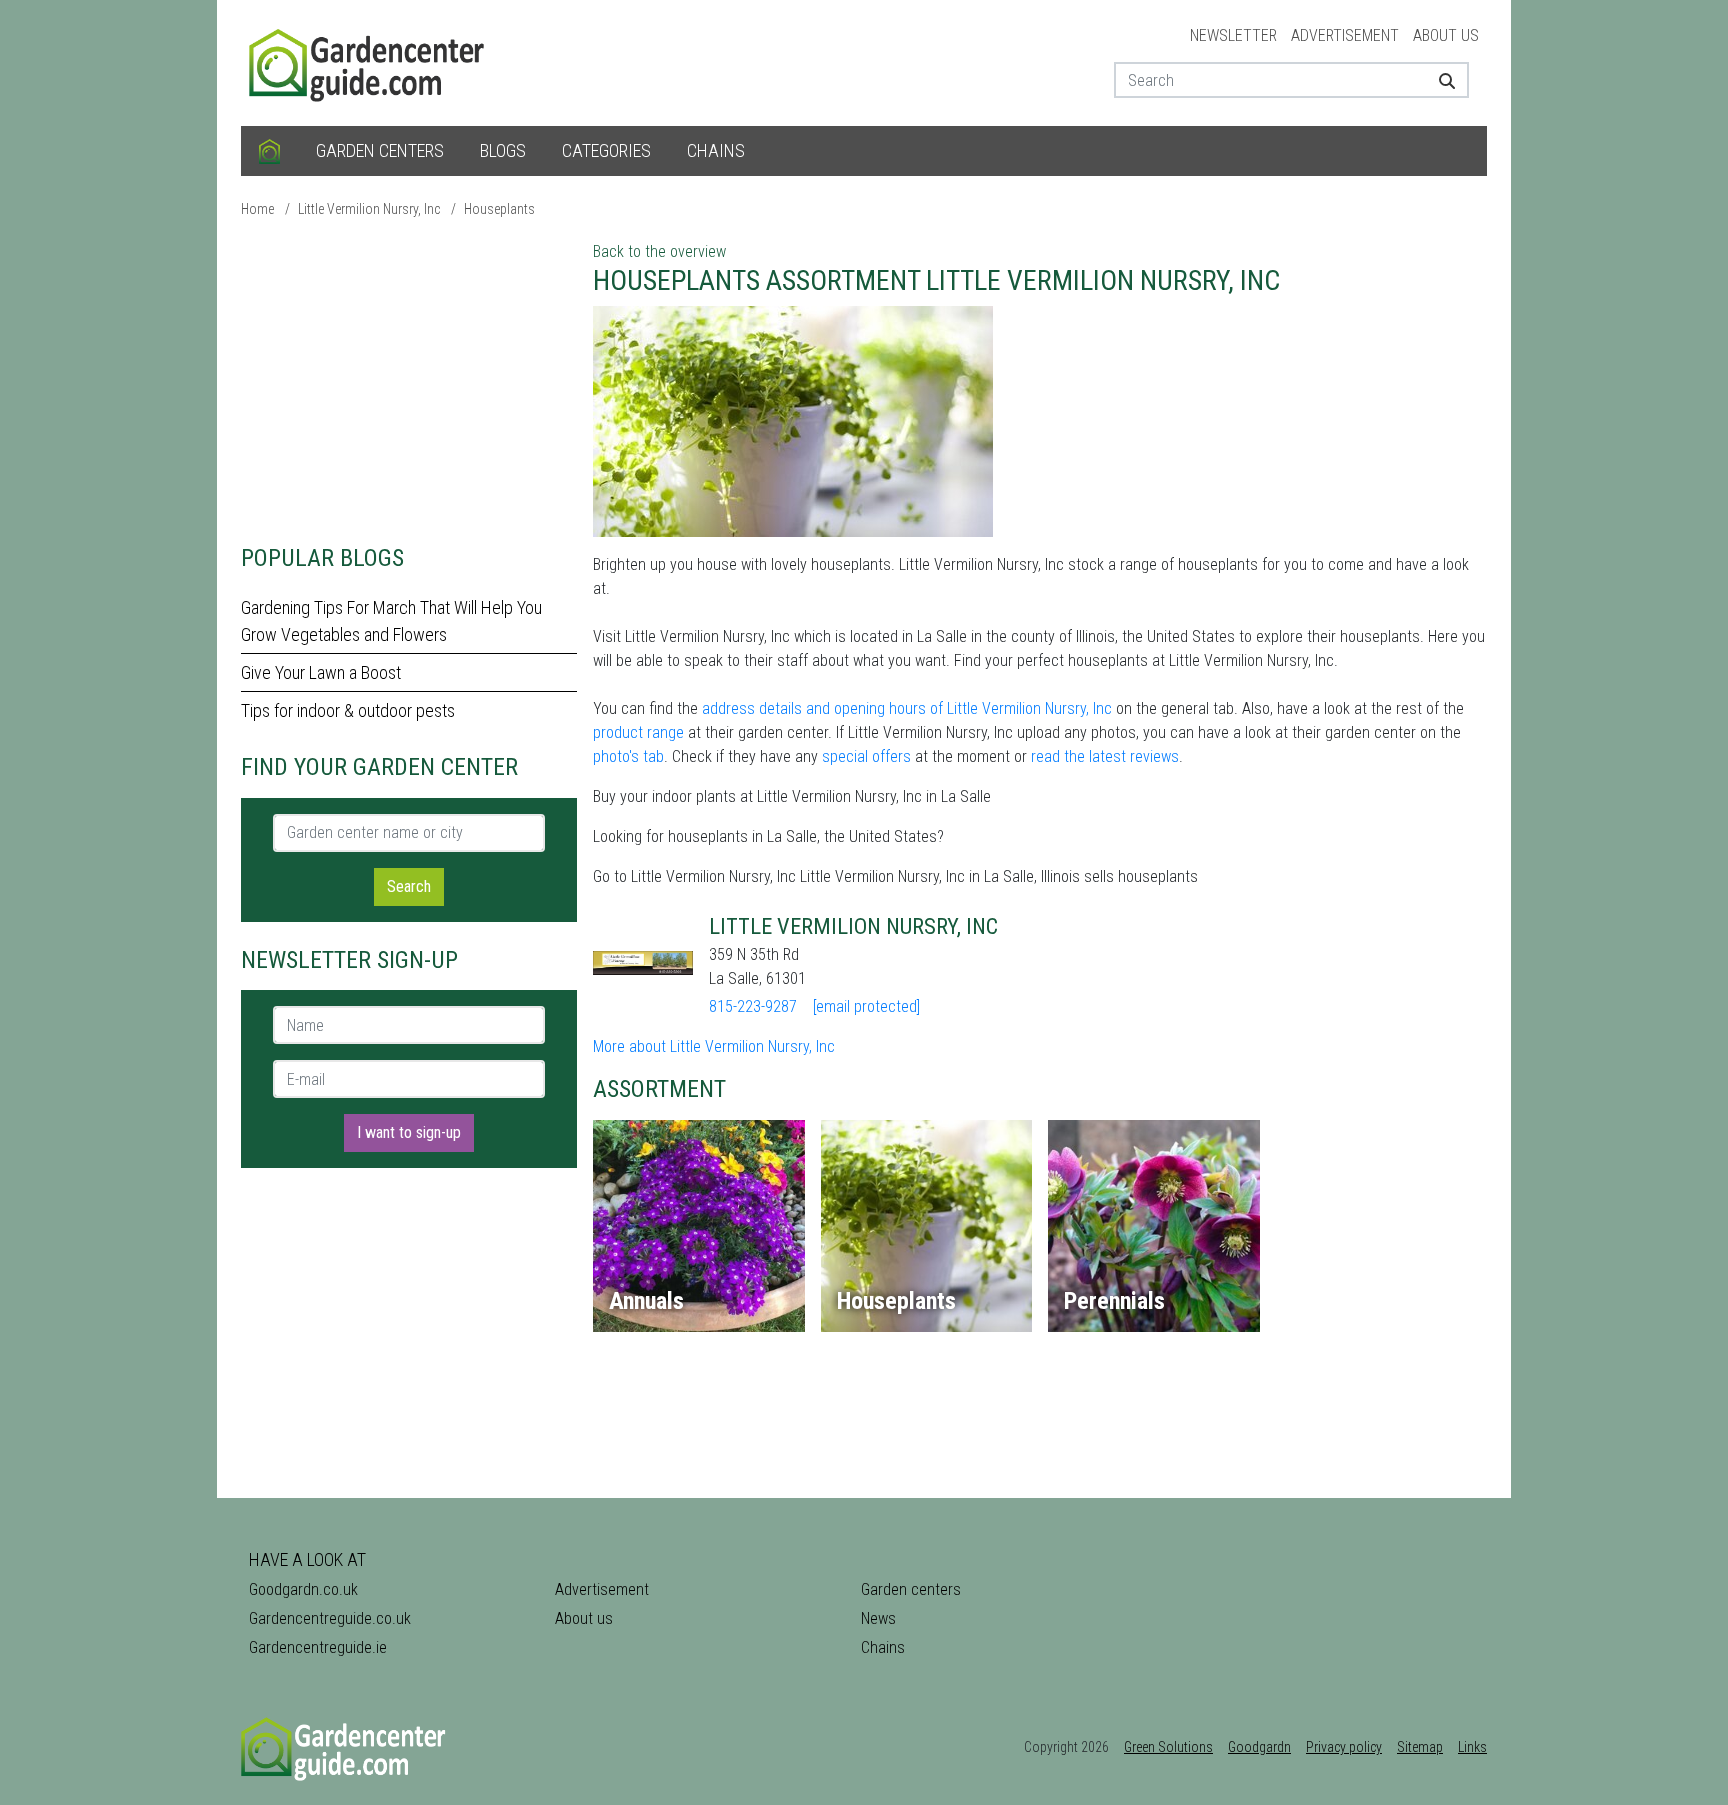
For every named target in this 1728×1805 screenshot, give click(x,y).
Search (409, 886)
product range (638, 732)
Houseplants (499, 209)
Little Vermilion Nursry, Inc (369, 209)
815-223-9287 (753, 1006)
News (878, 1618)
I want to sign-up (409, 1132)
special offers (866, 756)
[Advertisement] (409, 380)
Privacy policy (1344, 1747)
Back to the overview (659, 251)
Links (1472, 1747)
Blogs (503, 150)
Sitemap (1420, 1747)
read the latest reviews (1105, 756)
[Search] (1439, 80)
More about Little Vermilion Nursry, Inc (714, 1046)
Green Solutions (1168, 1747)
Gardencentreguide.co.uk (330, 1618)
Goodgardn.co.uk (303, 1589)
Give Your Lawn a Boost (321, 672)
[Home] (269, 151)
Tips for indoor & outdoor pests (348, 710)
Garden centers (380, 150)
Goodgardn (1259, 1747)
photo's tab (628, 756)
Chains (716, 150)
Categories (606, 150)
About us (1446, 35)
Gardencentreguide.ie (318, 1647)
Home (257, 209)
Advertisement (1345, 35)
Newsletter (1233, 35)
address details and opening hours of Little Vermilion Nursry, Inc (907, 708)
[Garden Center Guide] (369, 61)
